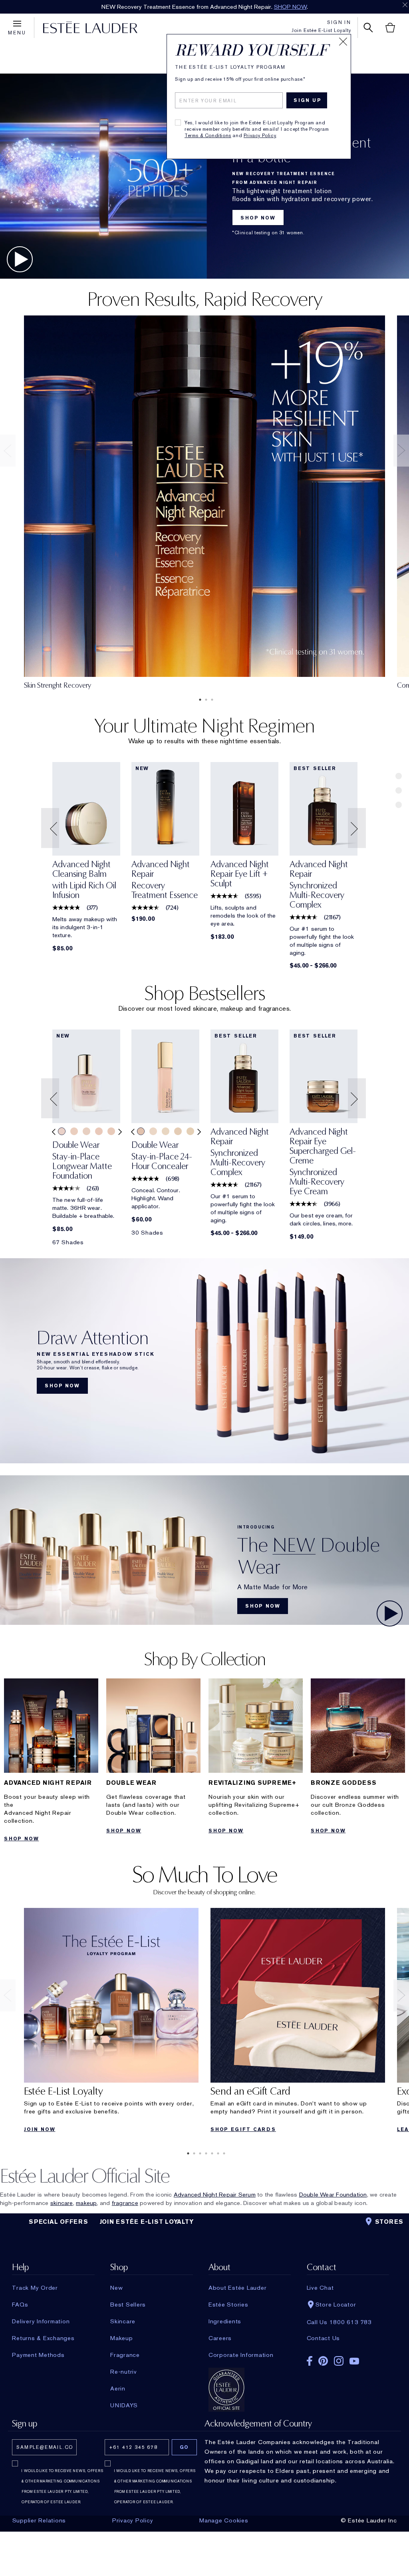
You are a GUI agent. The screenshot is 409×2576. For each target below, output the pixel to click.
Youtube (354, 2361)
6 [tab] (216, 2153)
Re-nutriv (124, 2372)
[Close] (343, 42)
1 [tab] (199, 700)
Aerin (118, 2388)
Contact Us (324, 2338)
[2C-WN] (141, 1131)
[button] (51, 828)
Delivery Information (41, 2321)
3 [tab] (210, 700)
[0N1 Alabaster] (74, 1131)
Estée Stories (228, 2305)
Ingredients (225, 2321)
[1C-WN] (178, 1131)
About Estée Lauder (238, 2288)
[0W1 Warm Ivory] (86, 1131)
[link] (86, 809)
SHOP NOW (249, 7)
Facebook (310, 2361)
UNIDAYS (124, 2405)
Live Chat (320, 2288)
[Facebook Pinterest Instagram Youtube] (348, 2358)
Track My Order (35, 2288)
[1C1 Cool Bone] (111, 1131)
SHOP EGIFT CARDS (243, 2129)
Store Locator (336, 2305)
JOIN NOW (40, 2129)
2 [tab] (204, 700)
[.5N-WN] (166, 1131)
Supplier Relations (39, 2520)
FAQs (20, 2305)
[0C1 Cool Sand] (62, 1131)
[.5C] (153, 1131)
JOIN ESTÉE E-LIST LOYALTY (147, 2222)
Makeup (122, 2338)
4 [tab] (204, 2153)
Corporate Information (241, 2355)
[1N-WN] (190, 1131)
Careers (220, 2338)
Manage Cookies (224, 2520)
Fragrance (125, 2355)
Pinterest (323, 2361)
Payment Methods (38, 2355)
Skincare (123, 2321)
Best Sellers (128, 2305)
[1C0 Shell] (99, 1131)
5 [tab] (210, 2153)
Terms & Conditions (208, 136)
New (116, 2288)
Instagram (339, 2361)
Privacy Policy (260, 136)
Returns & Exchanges (43, 2338)
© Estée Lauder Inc (369, 2520)
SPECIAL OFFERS (59, 2222)
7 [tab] (222, 2153)
